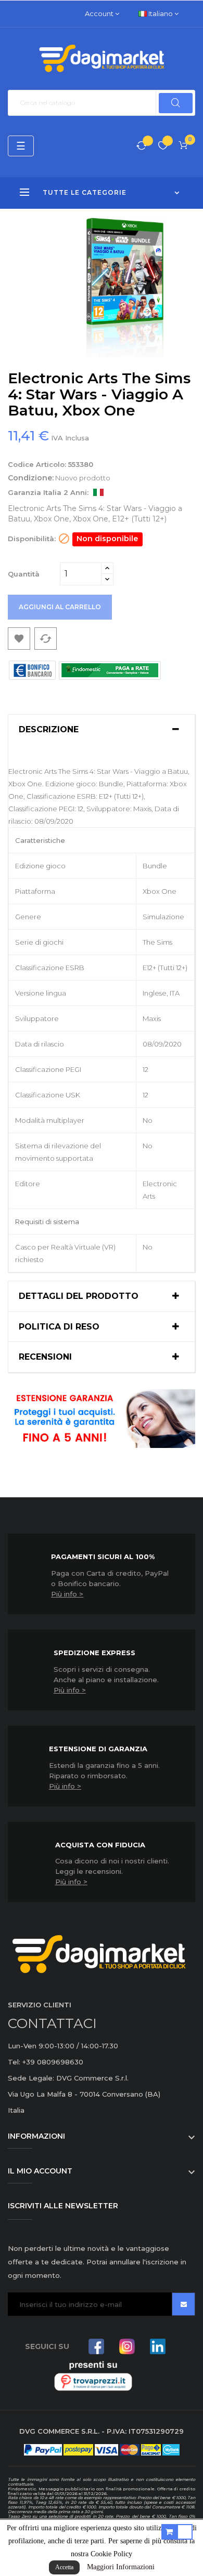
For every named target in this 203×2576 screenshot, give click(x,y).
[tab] (102, 730)
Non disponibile (107, 539)
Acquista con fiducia (100, 1845)
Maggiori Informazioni (121, 2567)
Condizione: (31, 478)
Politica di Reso (59, 1327)
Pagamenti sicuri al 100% (103, 1557)
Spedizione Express (94, 1653)
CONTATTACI (52, 2023)
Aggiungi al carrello (60, 607)
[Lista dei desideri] (163, 146)
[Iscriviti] (183, 2304)
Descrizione (49, 730)
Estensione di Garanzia (98, 1749)
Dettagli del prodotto (79, 1296)
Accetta (64, 2567)
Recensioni (45, 1357)
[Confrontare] (142, 146)
